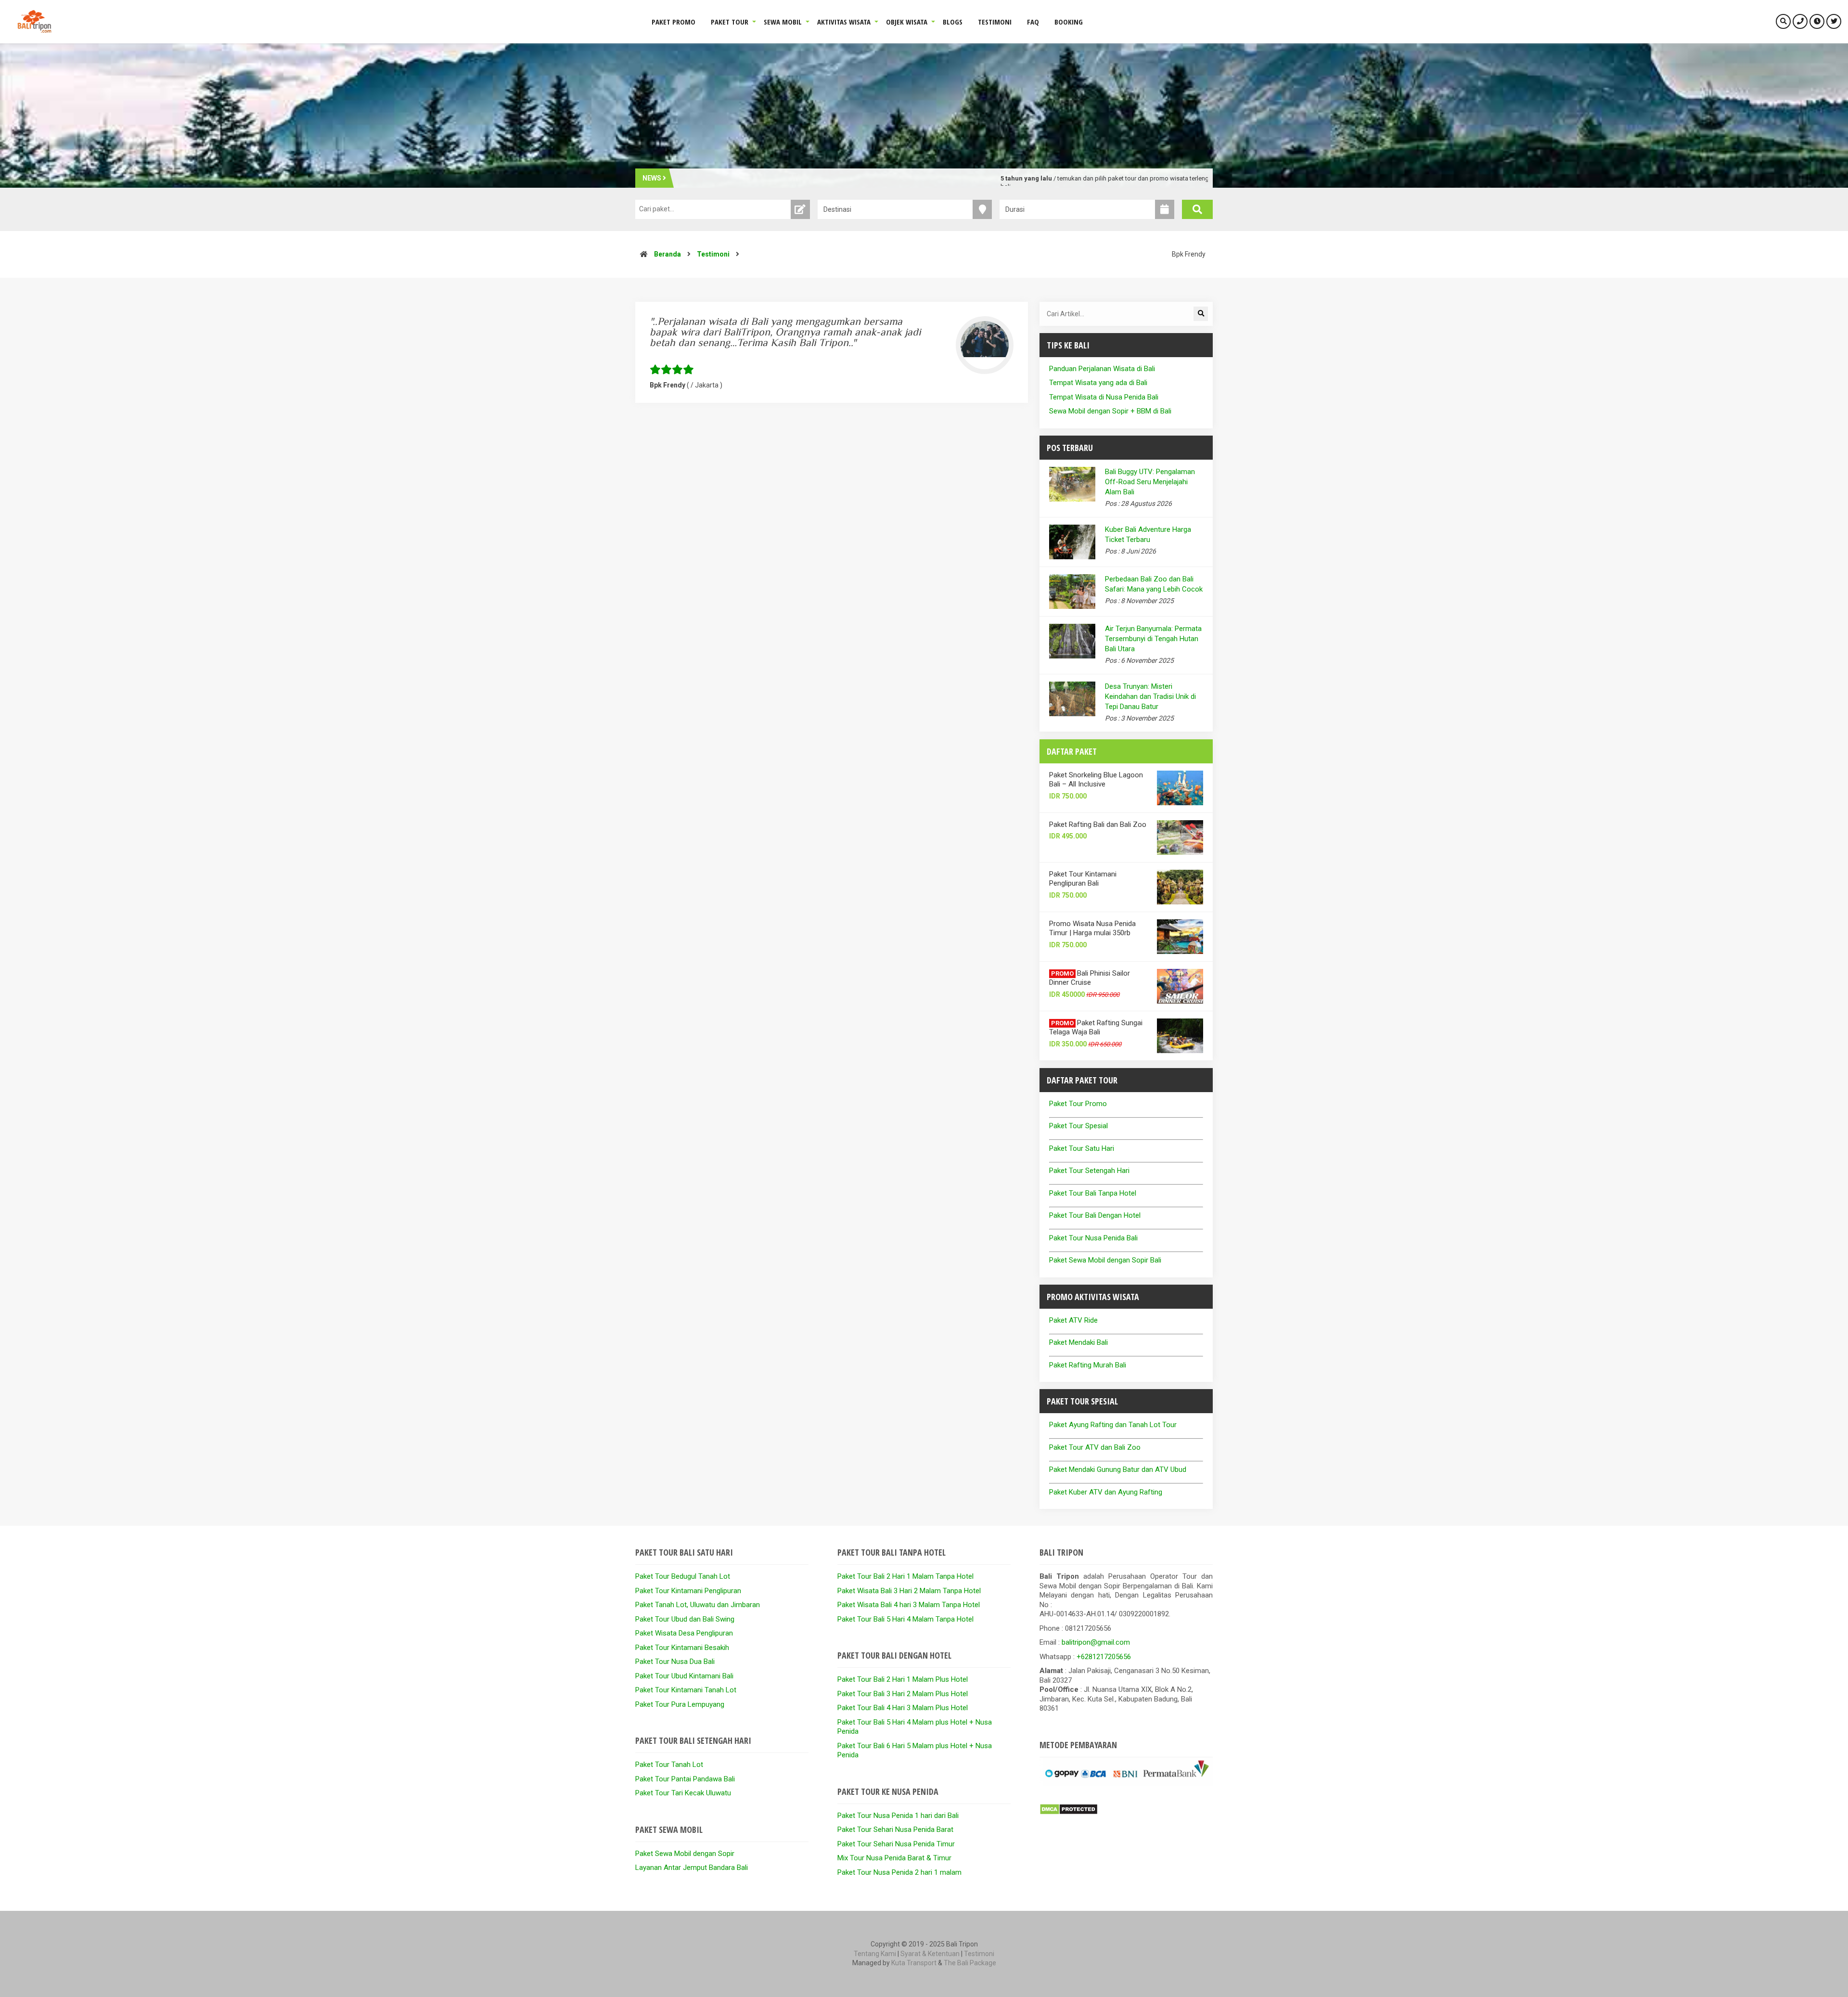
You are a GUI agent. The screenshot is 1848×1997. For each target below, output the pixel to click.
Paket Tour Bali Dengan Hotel (1095, 1215)
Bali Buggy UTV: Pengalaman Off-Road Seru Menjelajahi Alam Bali (1150, 482)
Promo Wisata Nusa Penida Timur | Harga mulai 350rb (1092, 928)
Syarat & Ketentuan (930, 1954)
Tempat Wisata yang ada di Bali (1098, 383)
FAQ (1033, 22)
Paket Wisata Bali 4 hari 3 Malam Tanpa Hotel (909, 1605)
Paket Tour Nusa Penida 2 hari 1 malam (899, 1872)
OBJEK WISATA (907, 22)
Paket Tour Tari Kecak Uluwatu (683, 1793)
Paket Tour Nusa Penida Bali (1093, 1238)
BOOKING (1069, 22)
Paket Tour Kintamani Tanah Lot (686, 1690)
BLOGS (953, 22)
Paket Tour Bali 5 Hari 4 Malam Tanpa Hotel (905, 1619)
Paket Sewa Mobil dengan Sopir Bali (1105, 1260)
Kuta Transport (914, 1963)
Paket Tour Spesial (1078, 1126)
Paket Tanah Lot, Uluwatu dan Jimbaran (698, 1605)
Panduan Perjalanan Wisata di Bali (1102, 369)
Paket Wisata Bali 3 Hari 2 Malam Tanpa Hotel (909, 1591)
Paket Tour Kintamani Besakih (682, 1648)
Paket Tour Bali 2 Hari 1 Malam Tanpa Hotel (905, 1576)
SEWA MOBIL (783, 22)
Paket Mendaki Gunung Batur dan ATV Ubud (1118, 1469)
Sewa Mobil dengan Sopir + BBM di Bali (1110, 411)
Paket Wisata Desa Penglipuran (684, 1633)
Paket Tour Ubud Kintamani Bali (684, 1676)
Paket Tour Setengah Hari (1089, 1171)
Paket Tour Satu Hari (1082, 1148)
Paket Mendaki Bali (1078, 1342)
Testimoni (713, 254)
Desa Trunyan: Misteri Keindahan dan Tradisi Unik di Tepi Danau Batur (1150, 696)
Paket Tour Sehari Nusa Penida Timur (896, 1844)
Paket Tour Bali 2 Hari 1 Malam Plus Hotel (903, 1679)
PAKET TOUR (730, 22)
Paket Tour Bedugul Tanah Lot (683, 1576)
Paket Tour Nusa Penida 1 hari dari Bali (898, 1816)
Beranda (667, 254)
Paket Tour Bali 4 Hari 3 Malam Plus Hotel (903, 1708)
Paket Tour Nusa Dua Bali (675, 1662)
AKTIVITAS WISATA (844, 22)
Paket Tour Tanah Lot (669, 1765)
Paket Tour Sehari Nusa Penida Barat (895, 1830)
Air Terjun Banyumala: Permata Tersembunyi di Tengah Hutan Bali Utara (1153, 639)
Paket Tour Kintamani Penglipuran (688, 1591)
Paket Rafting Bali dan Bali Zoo (1098, 825)
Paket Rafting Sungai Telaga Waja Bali (1096, 1028)
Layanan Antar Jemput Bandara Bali (692, 1868)
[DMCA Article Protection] (1069, 1813)
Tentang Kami (875, 1954)
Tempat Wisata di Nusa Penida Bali (1104, 397)
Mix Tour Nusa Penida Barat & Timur (894, 1858)
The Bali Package (970, 1963)
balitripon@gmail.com (1096, 1642)
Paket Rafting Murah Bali (1088, 1365)
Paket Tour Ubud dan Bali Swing (685, 1619)
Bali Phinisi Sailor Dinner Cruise (1090, 978)
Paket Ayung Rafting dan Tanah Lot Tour (1113, 1425)
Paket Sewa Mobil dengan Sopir (685, 1854)
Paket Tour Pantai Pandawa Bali (685, 1779)
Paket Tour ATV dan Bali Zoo (1095, 1447)
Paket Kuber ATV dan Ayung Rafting (1106, 1492)
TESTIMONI (995, 22)
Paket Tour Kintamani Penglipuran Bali (1083, 879)
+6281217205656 (1104, 1657)
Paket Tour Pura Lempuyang (680, 1704)
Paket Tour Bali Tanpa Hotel (1093, 1193)
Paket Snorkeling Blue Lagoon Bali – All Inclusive (1096, 780)
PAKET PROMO (674, 22)
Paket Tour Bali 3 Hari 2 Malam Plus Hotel (903, 1694)
